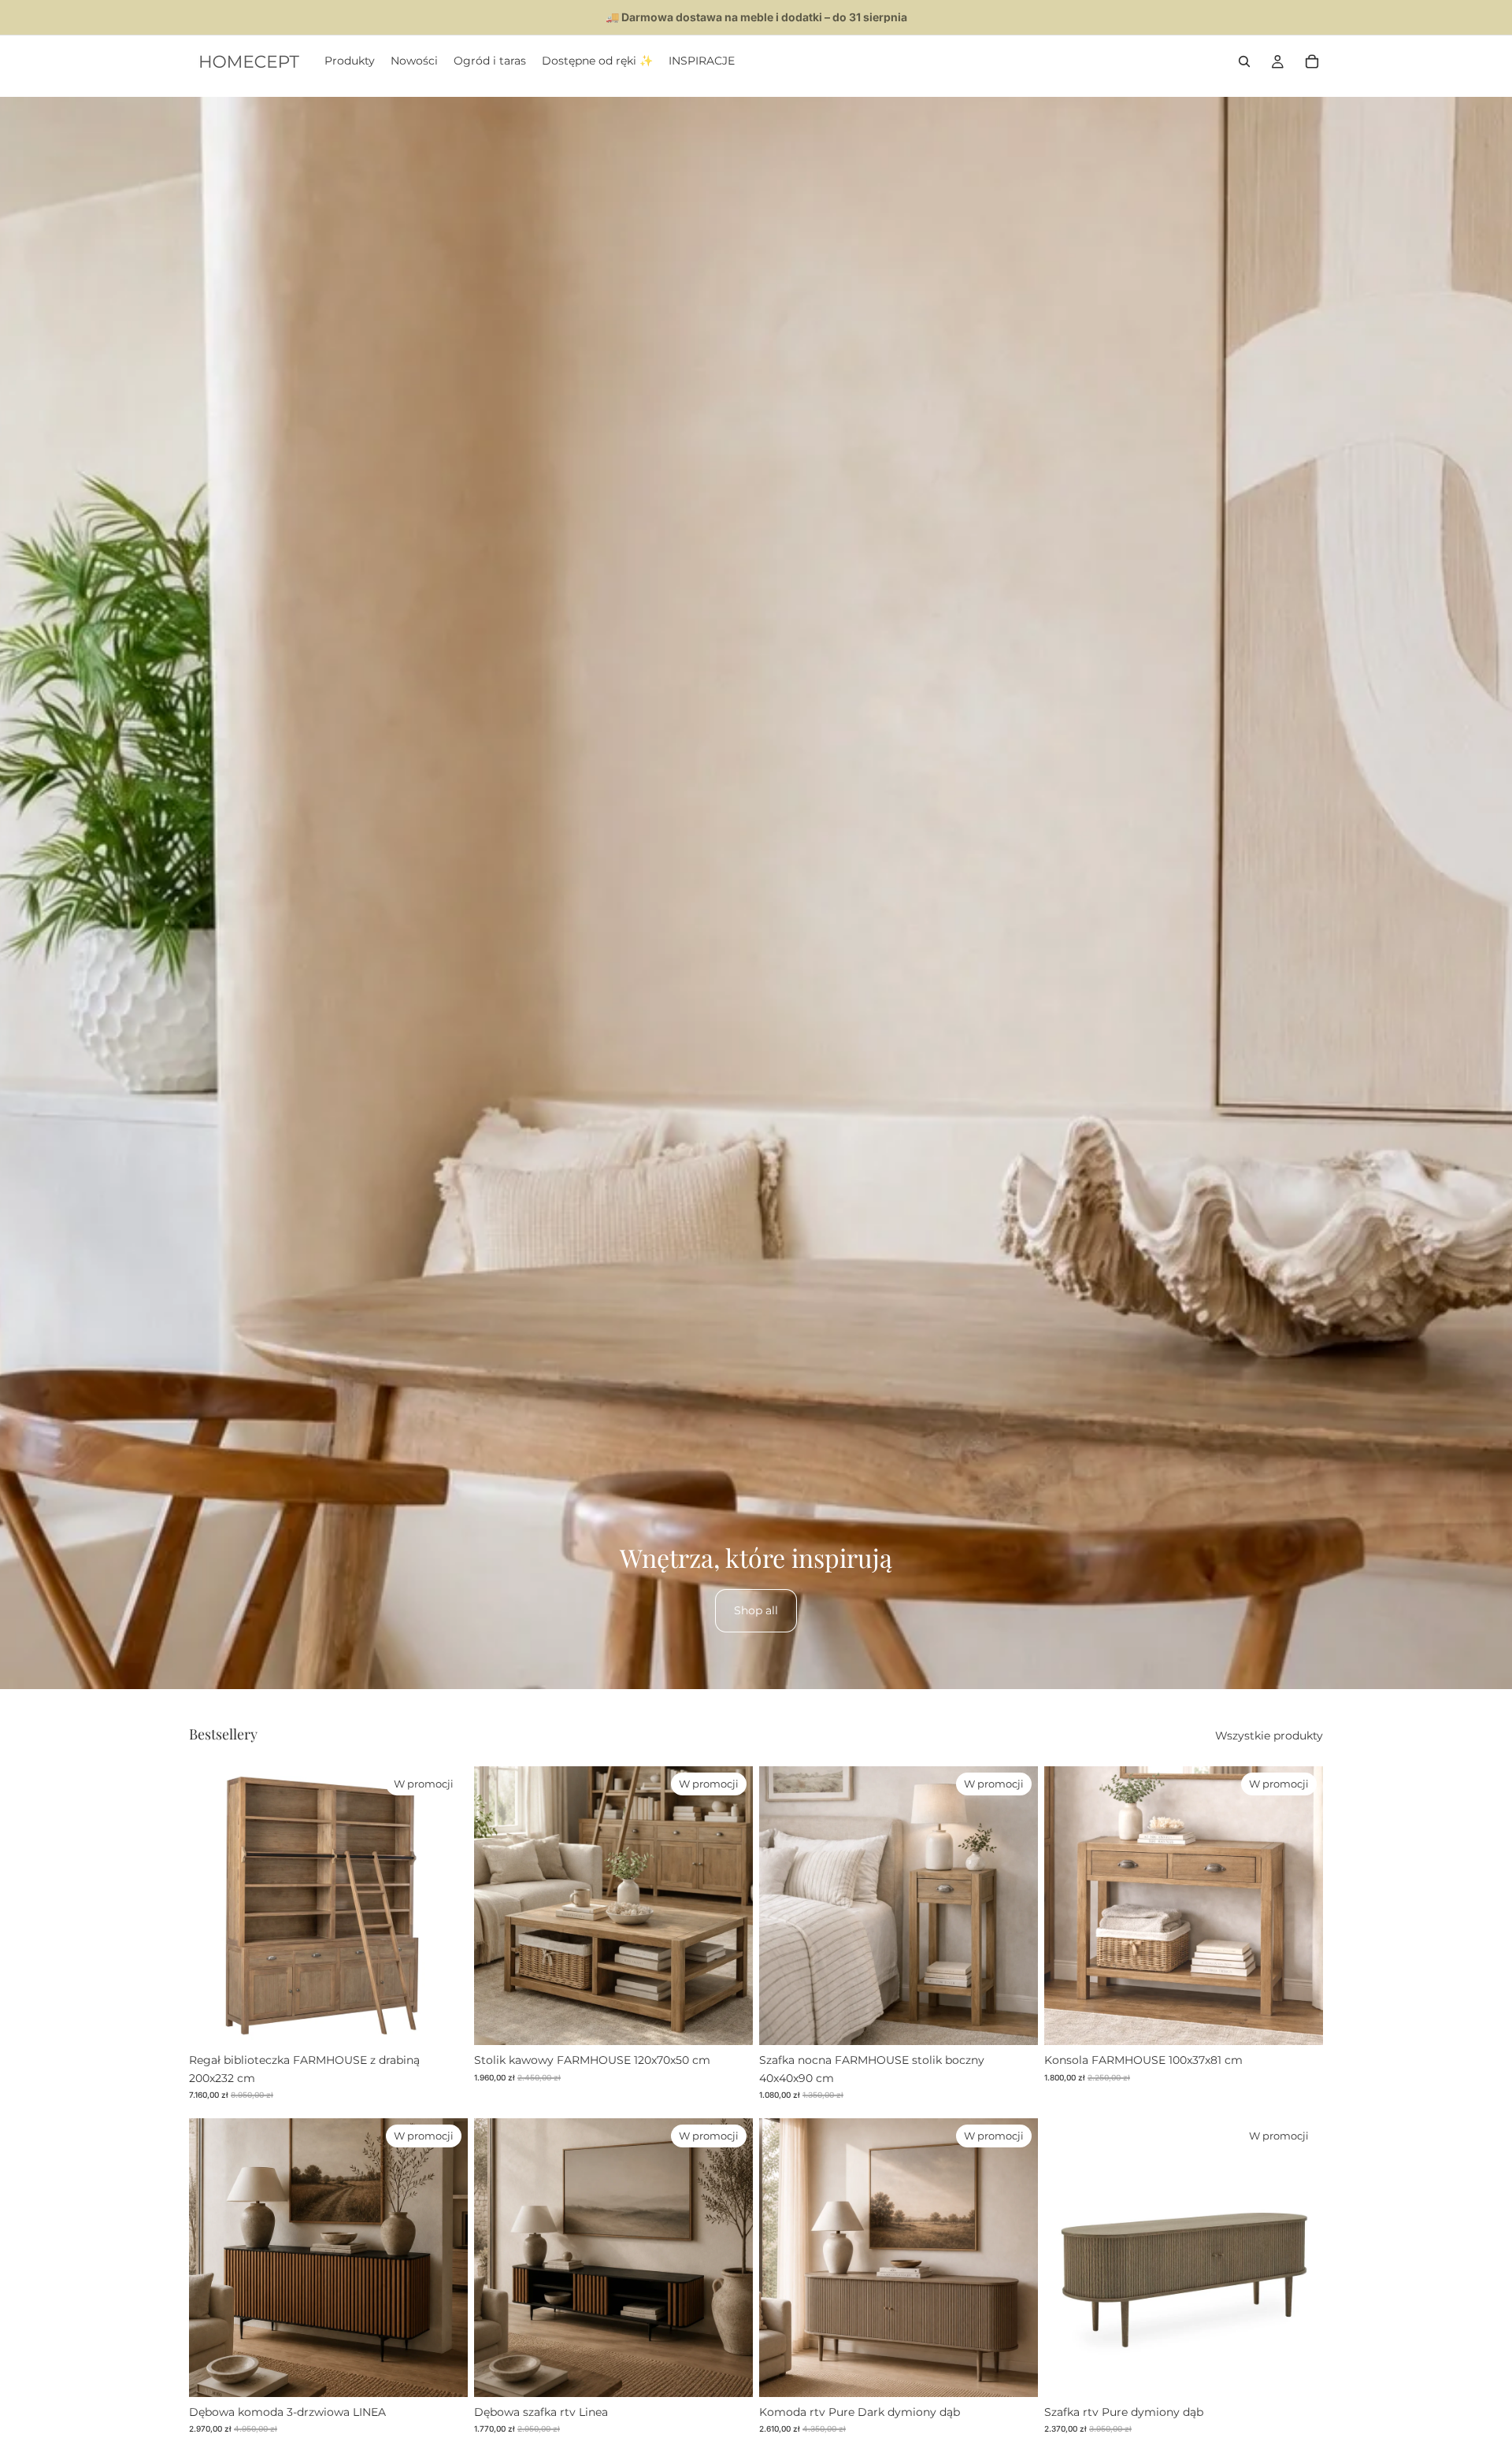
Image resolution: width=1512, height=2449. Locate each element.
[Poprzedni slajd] (213, 1906)
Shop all (756, 1610)
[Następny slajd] (444, 1906)
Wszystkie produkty (1269, 1736)
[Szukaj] (1244, 61)
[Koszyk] (1312, 61)
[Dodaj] (443, 2021)
